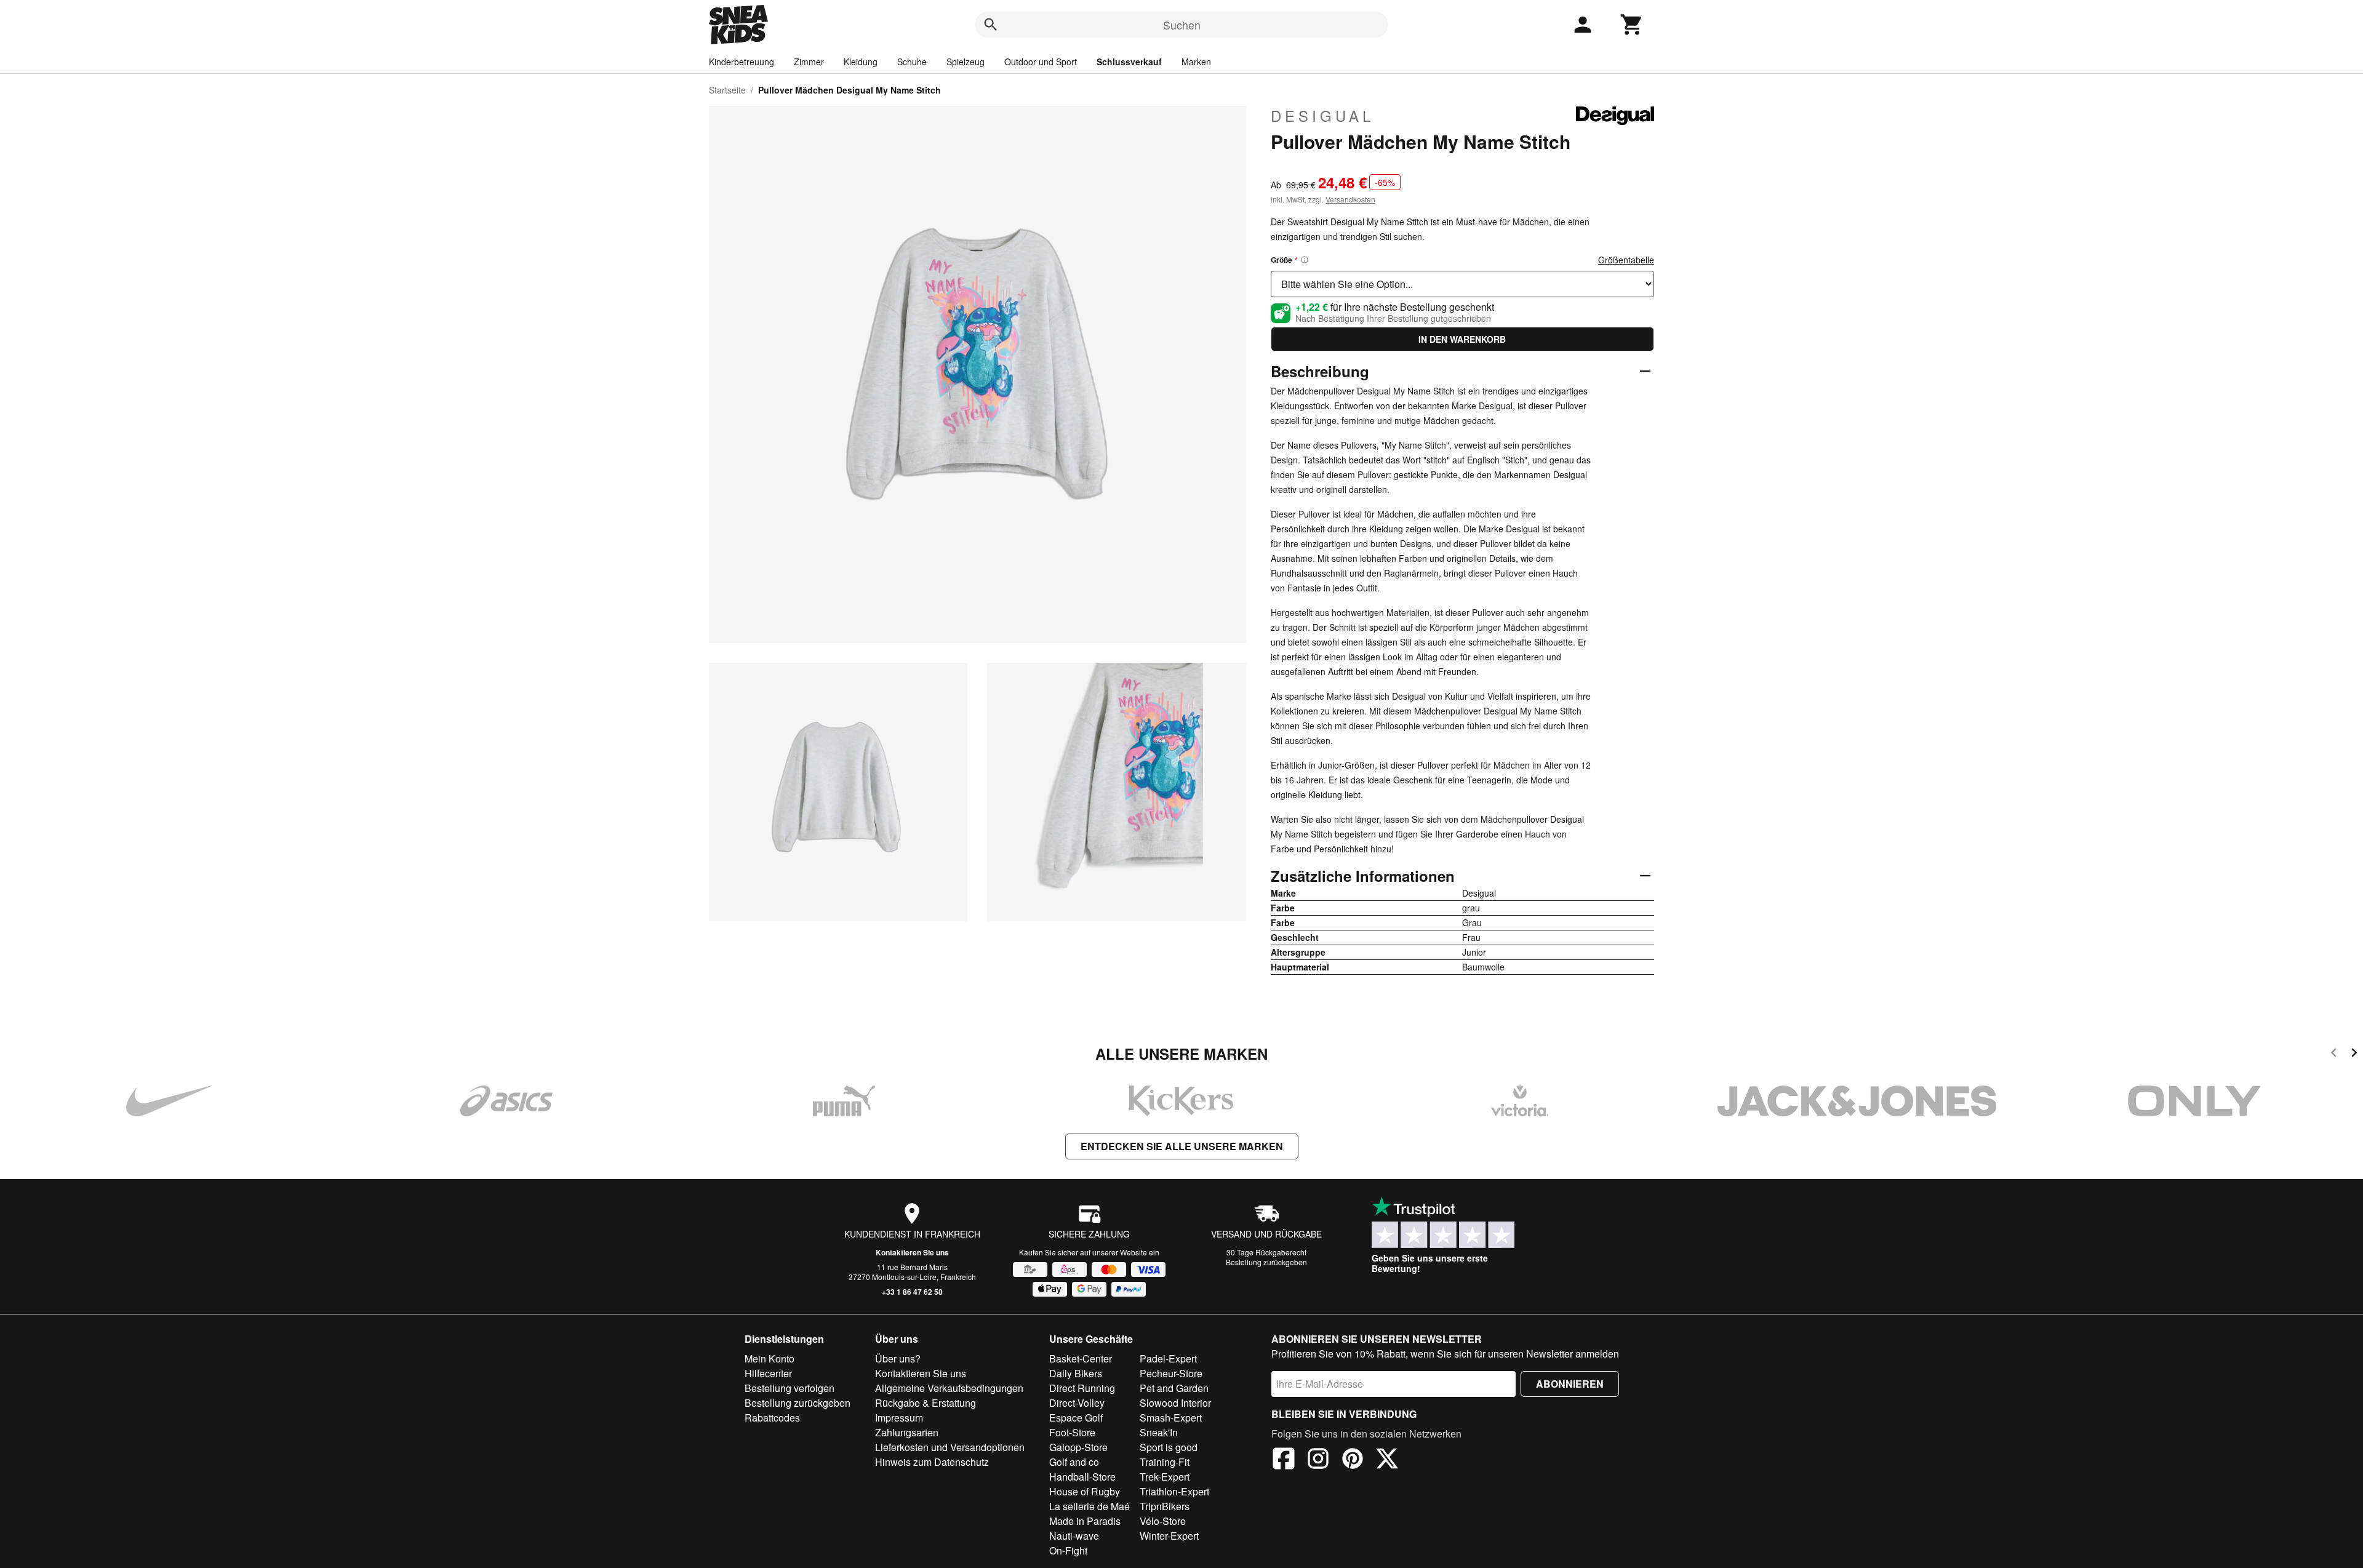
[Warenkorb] (1632, 25)
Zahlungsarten (907, 1432)
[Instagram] (1318, 1460)
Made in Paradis (1085, 1521)
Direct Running (1082, 1388)
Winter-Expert (1169, 1536)
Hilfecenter (768, 1373)
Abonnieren (1570, 1384)
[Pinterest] (1353, 1460)
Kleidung (861, 62)
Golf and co (1074, 1462)
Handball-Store (1082, 1477)
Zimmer (809, 62)
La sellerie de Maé (1090, 1506)
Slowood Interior (1175, 1403)
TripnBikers (1165, 1506)
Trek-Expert (1165, 1477)
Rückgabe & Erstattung (926, 1403)
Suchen (1182, 25)
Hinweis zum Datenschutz (932, 1462)
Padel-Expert (1168, 1358)
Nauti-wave (1074, 1536)
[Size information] (1305, 260)
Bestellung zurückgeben (1266, 1262)
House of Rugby (1085, 1491)
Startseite (727, 90)
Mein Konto (770, 1358)
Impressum (899, 1418)
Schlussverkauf (1129, 62)
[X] (1387, 1460)
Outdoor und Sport (1041, 62)
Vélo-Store (1163, 1521)
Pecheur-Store (1171, 1373)
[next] (2354, 1054)
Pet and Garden (1174, 1388)
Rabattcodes (772, 1418)
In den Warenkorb (1462, 339)
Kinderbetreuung (742, 62)
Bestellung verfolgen (790, 1388)
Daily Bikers (1076, 1373)
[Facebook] (1284, 1460)
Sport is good (1169, 1447)
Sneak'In (1159, 1432)
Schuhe (912, 62)
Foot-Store (1072, 1432)
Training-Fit (1165, 1462)
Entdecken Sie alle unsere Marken (1182, 1146)
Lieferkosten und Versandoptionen (950, 1447)
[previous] (2334, 1054)
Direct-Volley (1077, 1403)
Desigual (1322, 116)
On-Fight (1068, 1550)
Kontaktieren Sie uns (912, 1252)
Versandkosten (1350, 199)
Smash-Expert (1171, 1418)
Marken (1196, 62)
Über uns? (898, 1358)
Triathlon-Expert (1174, 1491)
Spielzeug (966, 62)
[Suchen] (991, 25)
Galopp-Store (1078, 1447)
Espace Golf (1076, 1418)
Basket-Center (1081, 1358)
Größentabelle (1626, 260)
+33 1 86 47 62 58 (912, 1292)
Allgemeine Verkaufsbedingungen (949, 1388)
